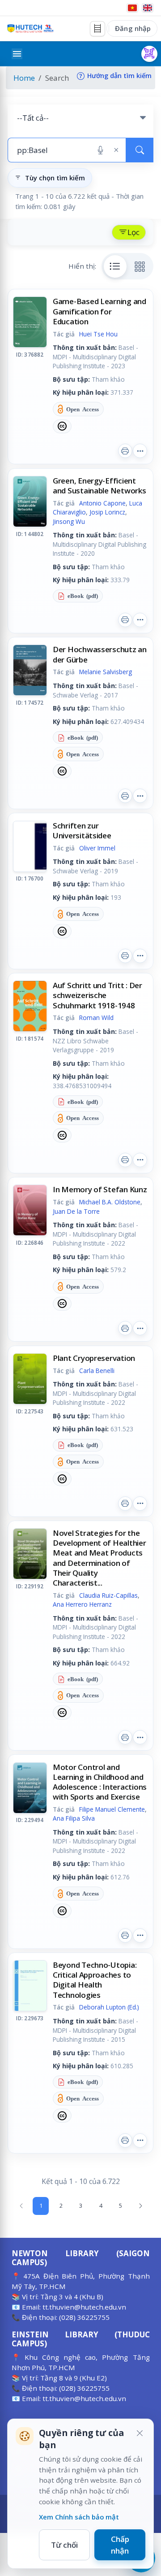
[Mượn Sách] (149, 54)
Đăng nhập (133, 28)
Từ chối (64, 2545)
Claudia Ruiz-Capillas (108, 1595)
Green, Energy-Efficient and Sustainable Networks (100, 486)
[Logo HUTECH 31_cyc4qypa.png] (30, 28)
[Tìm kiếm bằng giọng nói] (100, 150)
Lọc (133, 232)
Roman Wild (96, 1018)
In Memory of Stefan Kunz (100, 1189)
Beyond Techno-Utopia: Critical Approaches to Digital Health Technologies (95, 1980)
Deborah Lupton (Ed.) (109, 2007)
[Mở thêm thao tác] (140, 451)
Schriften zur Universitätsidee (82, 830)
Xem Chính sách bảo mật (79, 2517)
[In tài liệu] (125, 451)
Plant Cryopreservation (94, 1358)
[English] (148, 8)
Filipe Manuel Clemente (112, 1809)
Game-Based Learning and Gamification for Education (100, 311)
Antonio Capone (102, 503)
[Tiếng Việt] (132, 8)
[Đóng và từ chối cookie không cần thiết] (140, 2433)
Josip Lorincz (107, 512)
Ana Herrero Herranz (82, 1604)
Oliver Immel (97, 848)
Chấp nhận (120, 2545)
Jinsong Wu (69, 521)
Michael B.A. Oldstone (110, 1202)
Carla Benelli (97, 1371)
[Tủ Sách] (97, 29)
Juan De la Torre (76, 1211)
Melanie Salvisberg (106, 672)
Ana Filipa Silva (74, 1818)
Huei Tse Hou (98, 334)
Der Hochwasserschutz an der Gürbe (100, 654)
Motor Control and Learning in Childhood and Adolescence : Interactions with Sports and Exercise (100, 1782)
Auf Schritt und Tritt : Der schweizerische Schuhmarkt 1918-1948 (97, 995)
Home (24, 78)
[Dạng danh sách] (115, 266)
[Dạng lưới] (140, 266)
